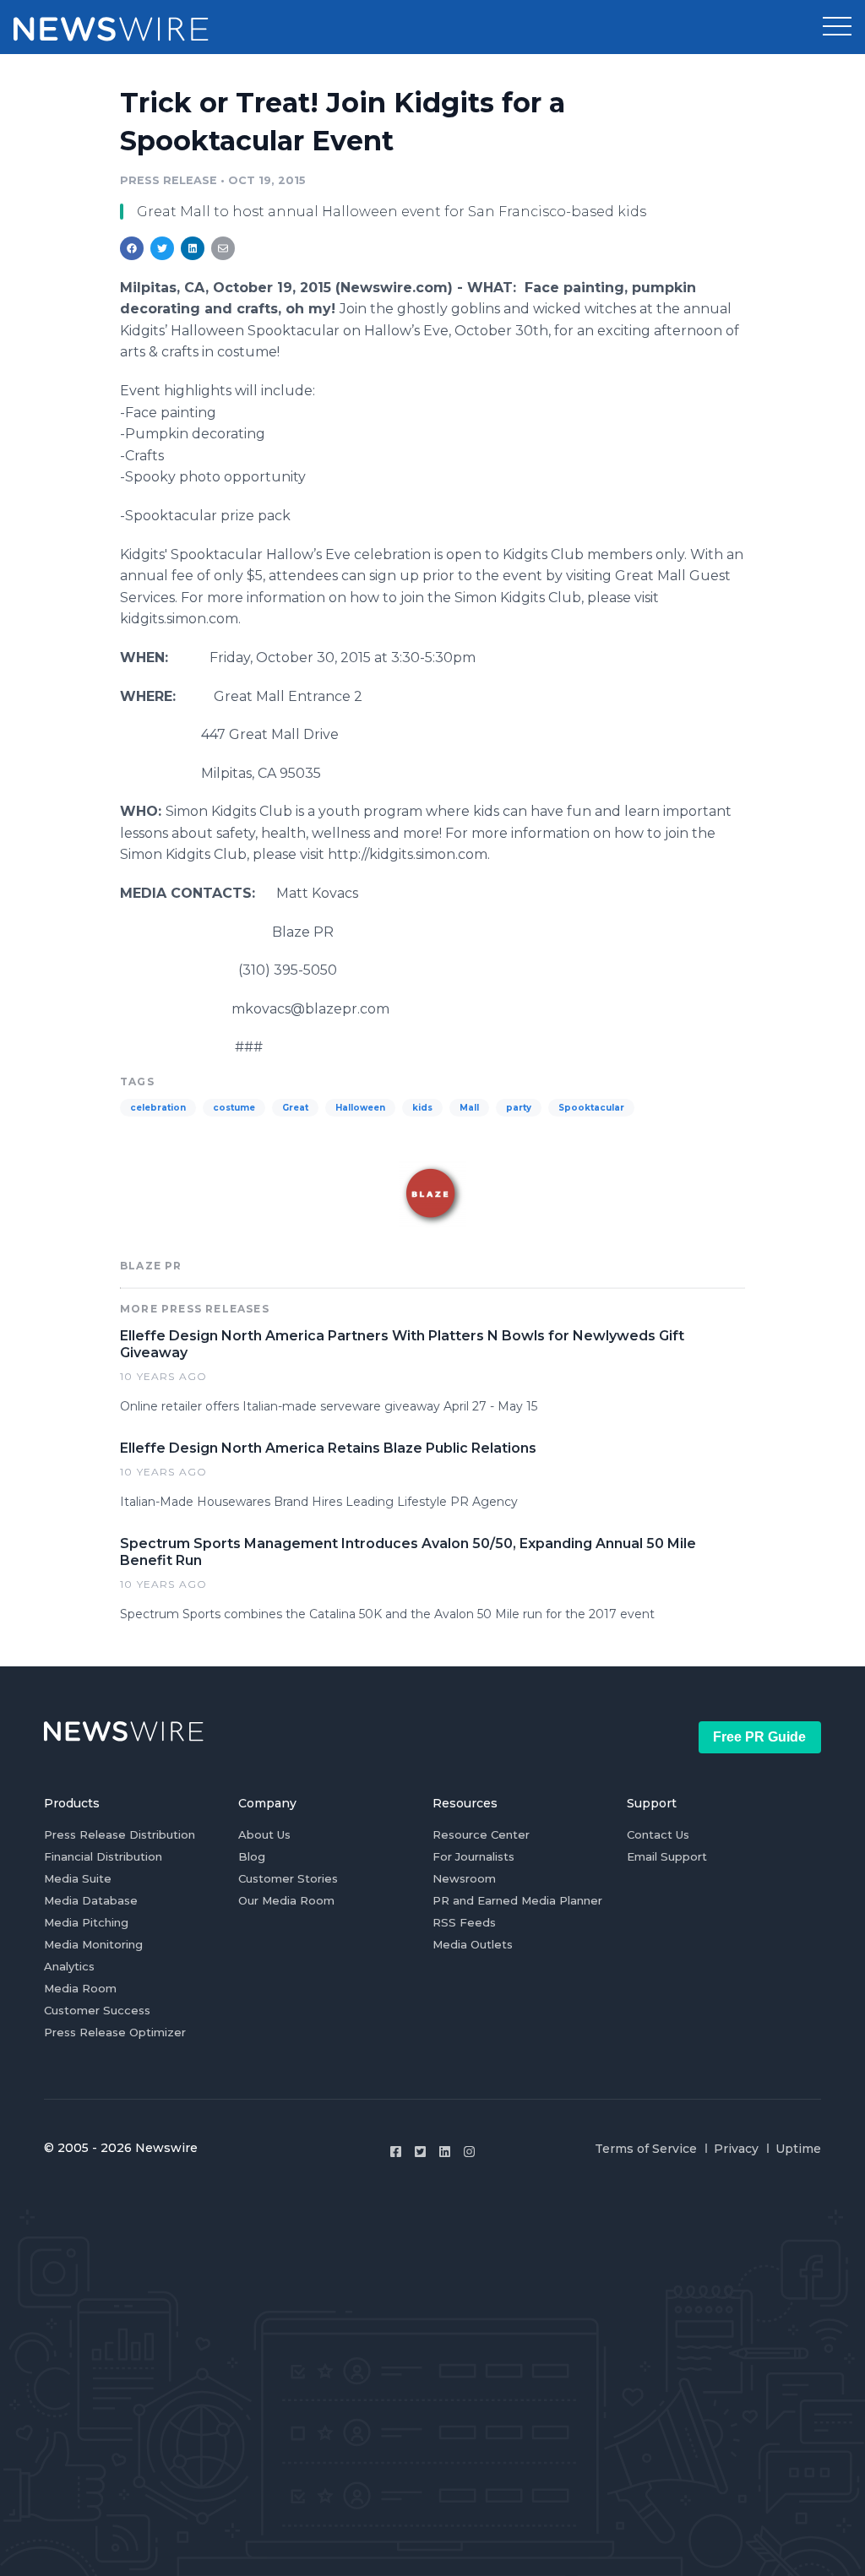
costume (234, 1108)
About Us (264, 1834)
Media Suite (78, 1878)
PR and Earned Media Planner (517, 1900)
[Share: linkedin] (193, 248)
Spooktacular (591, 1108)
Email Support (667, 1856)
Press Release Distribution (120, 1834)
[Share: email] (223, 248)
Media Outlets (473, 1944)
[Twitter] (420, 2152)
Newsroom (464, 1878)
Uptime (798, 2149)
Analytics (69, 1966)
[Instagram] (469, 2152)
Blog (252, 1856)
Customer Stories (288, 1878)
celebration (158, 1108)
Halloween (360, 1108)
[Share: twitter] (162, 248)
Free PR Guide (759, 1737)
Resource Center (481, 1834)
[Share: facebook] (132, 248)
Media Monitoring (93, 1944)
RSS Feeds (464, 1922)
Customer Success (97, 2010)
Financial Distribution (103, 1856)
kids (422, 1108)
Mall (469, 1108)
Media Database (91, 1900)
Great (295, 1108)
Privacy (736, 2149)
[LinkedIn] (445, 2152)
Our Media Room (286, 1900)
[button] (837, 27)
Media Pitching (86, 1922)
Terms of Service (646, 2149)
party (519, 1108)
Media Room (80, 1988)
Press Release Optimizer (115, 2032)
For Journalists (473, 1856)
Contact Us (658, 1834)
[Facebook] (396, 2152)
